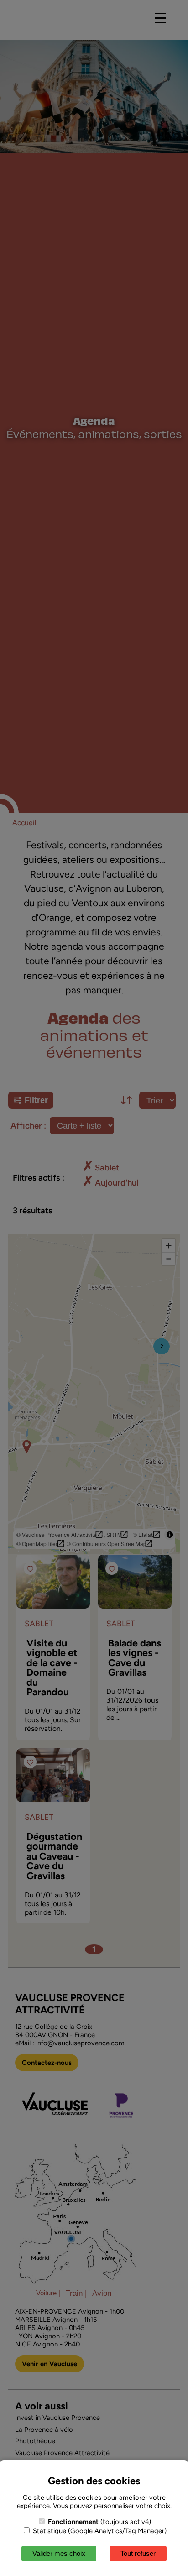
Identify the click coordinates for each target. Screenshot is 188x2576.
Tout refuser (138, 2553)
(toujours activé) (99, 2522)
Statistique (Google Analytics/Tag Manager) (99, 2531)
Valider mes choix (59, 2553)
